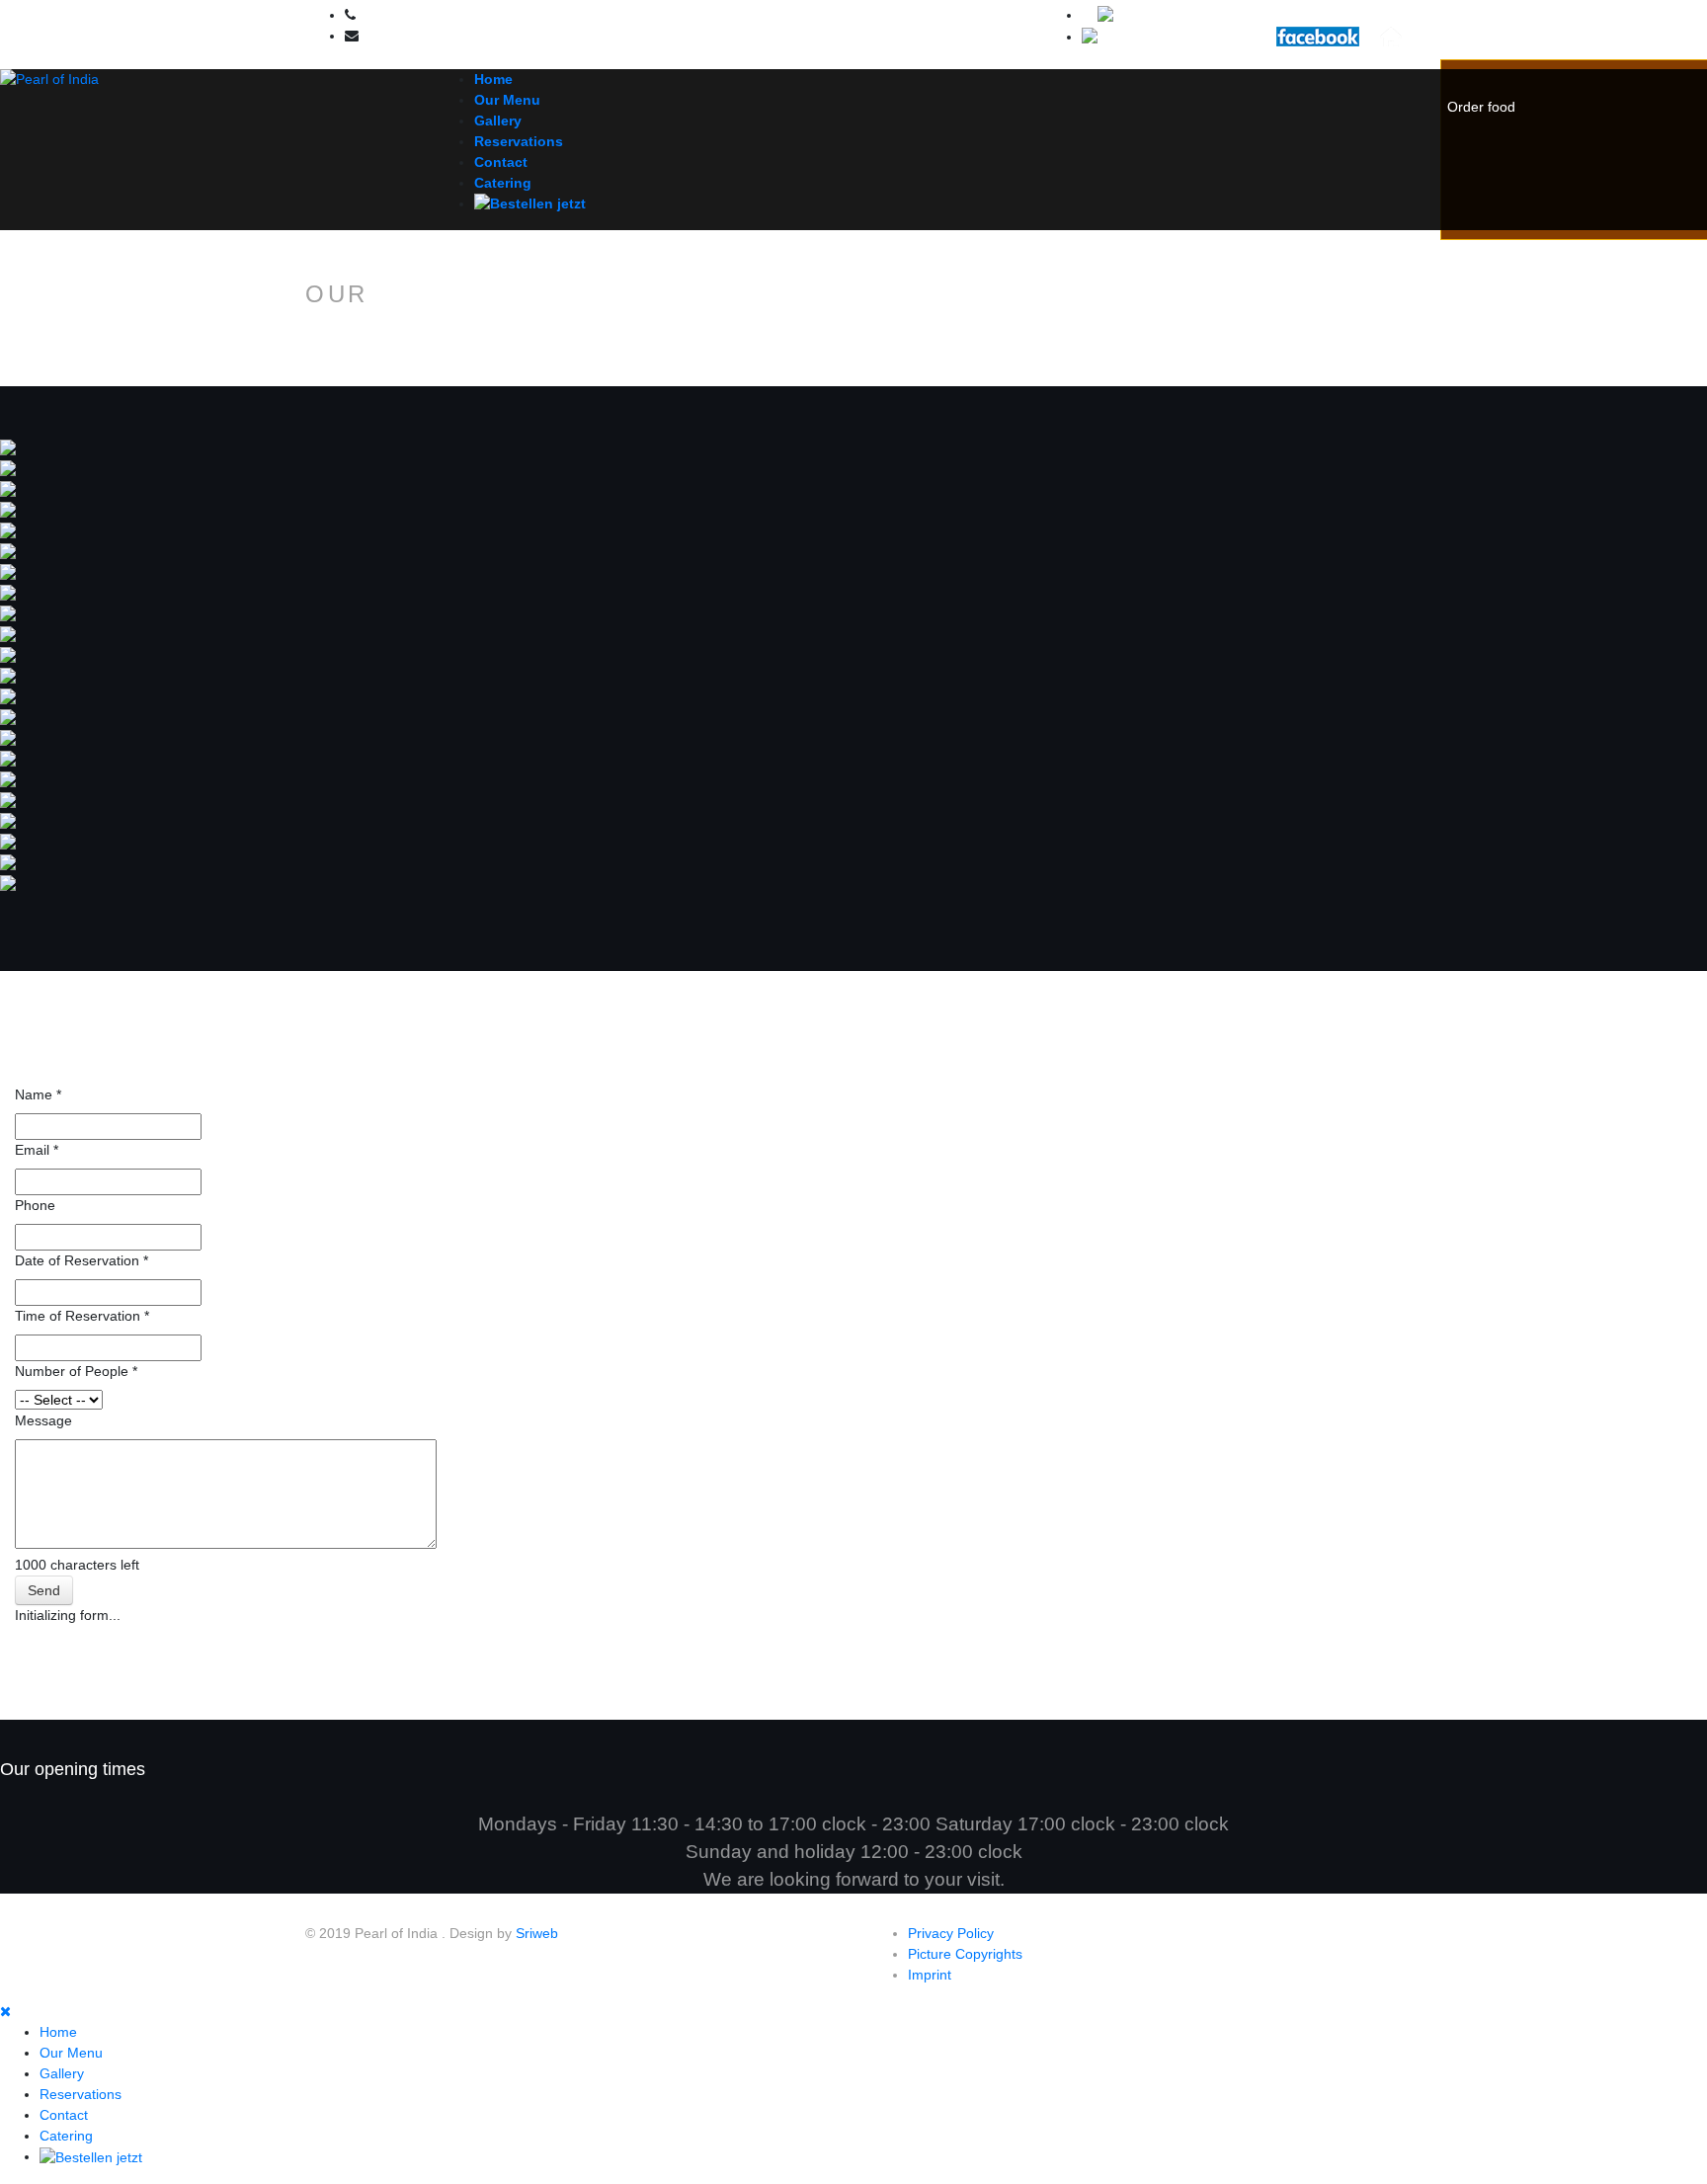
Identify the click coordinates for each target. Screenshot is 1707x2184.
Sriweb (537, 1933)
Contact (501, 162)
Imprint (930, 1975)
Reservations (519, 141)
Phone (35, 1205)
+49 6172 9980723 (411, 16)
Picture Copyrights (965, 1954)
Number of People (76, 1371)
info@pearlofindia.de (419, 37)
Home (493, 79)
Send (44, 1590)
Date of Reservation (81, 1260)
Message (43, 1420)
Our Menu (507, 100)
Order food (1481, 107)
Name (38, 1094)
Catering (503, 183)
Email (37, 1150)
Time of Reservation (82, 1316)
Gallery (498, 121)
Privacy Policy (951, 1933)
